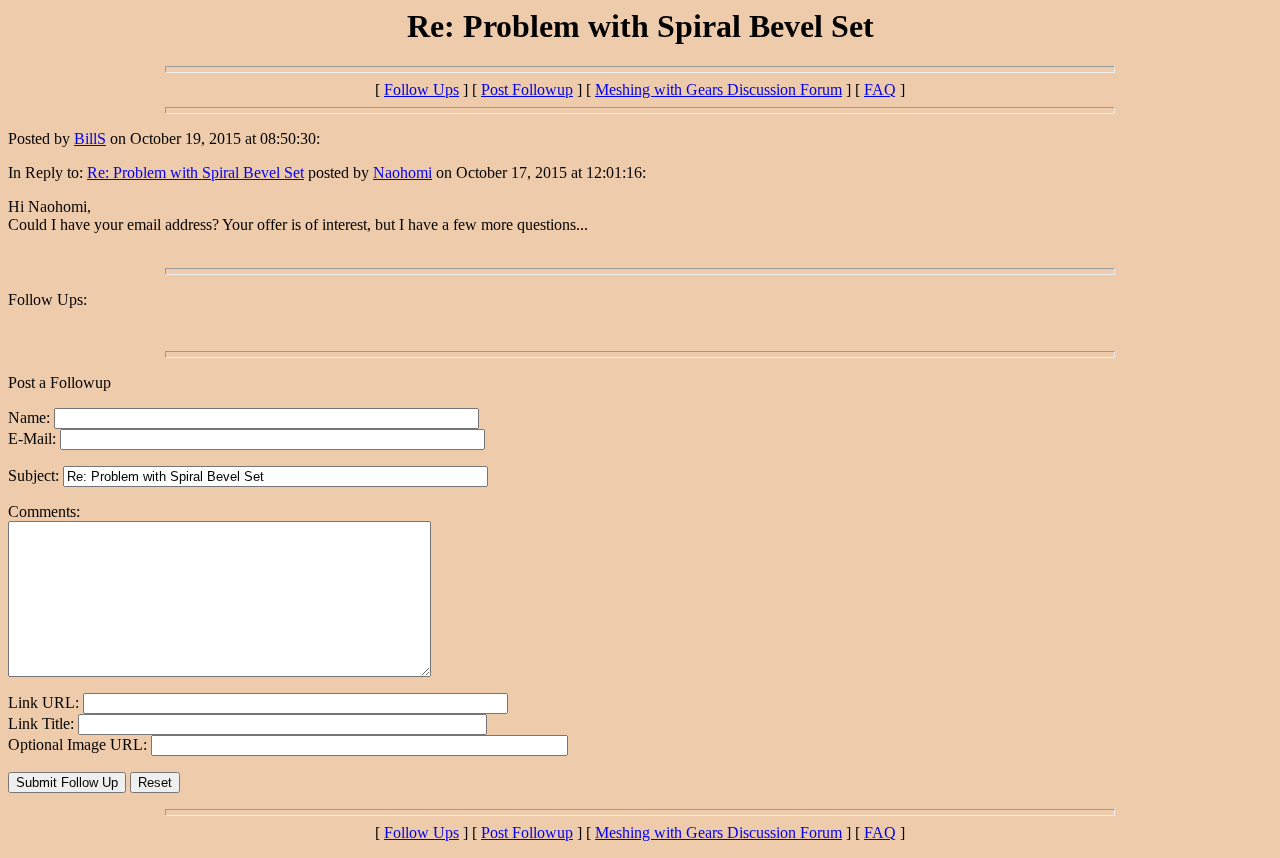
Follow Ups (421, 89)
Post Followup (527, 89)
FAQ (880, 89)
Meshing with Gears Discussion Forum (718, 89)
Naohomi (402, 172)
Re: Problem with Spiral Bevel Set (195, 172)
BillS (90, 138)
